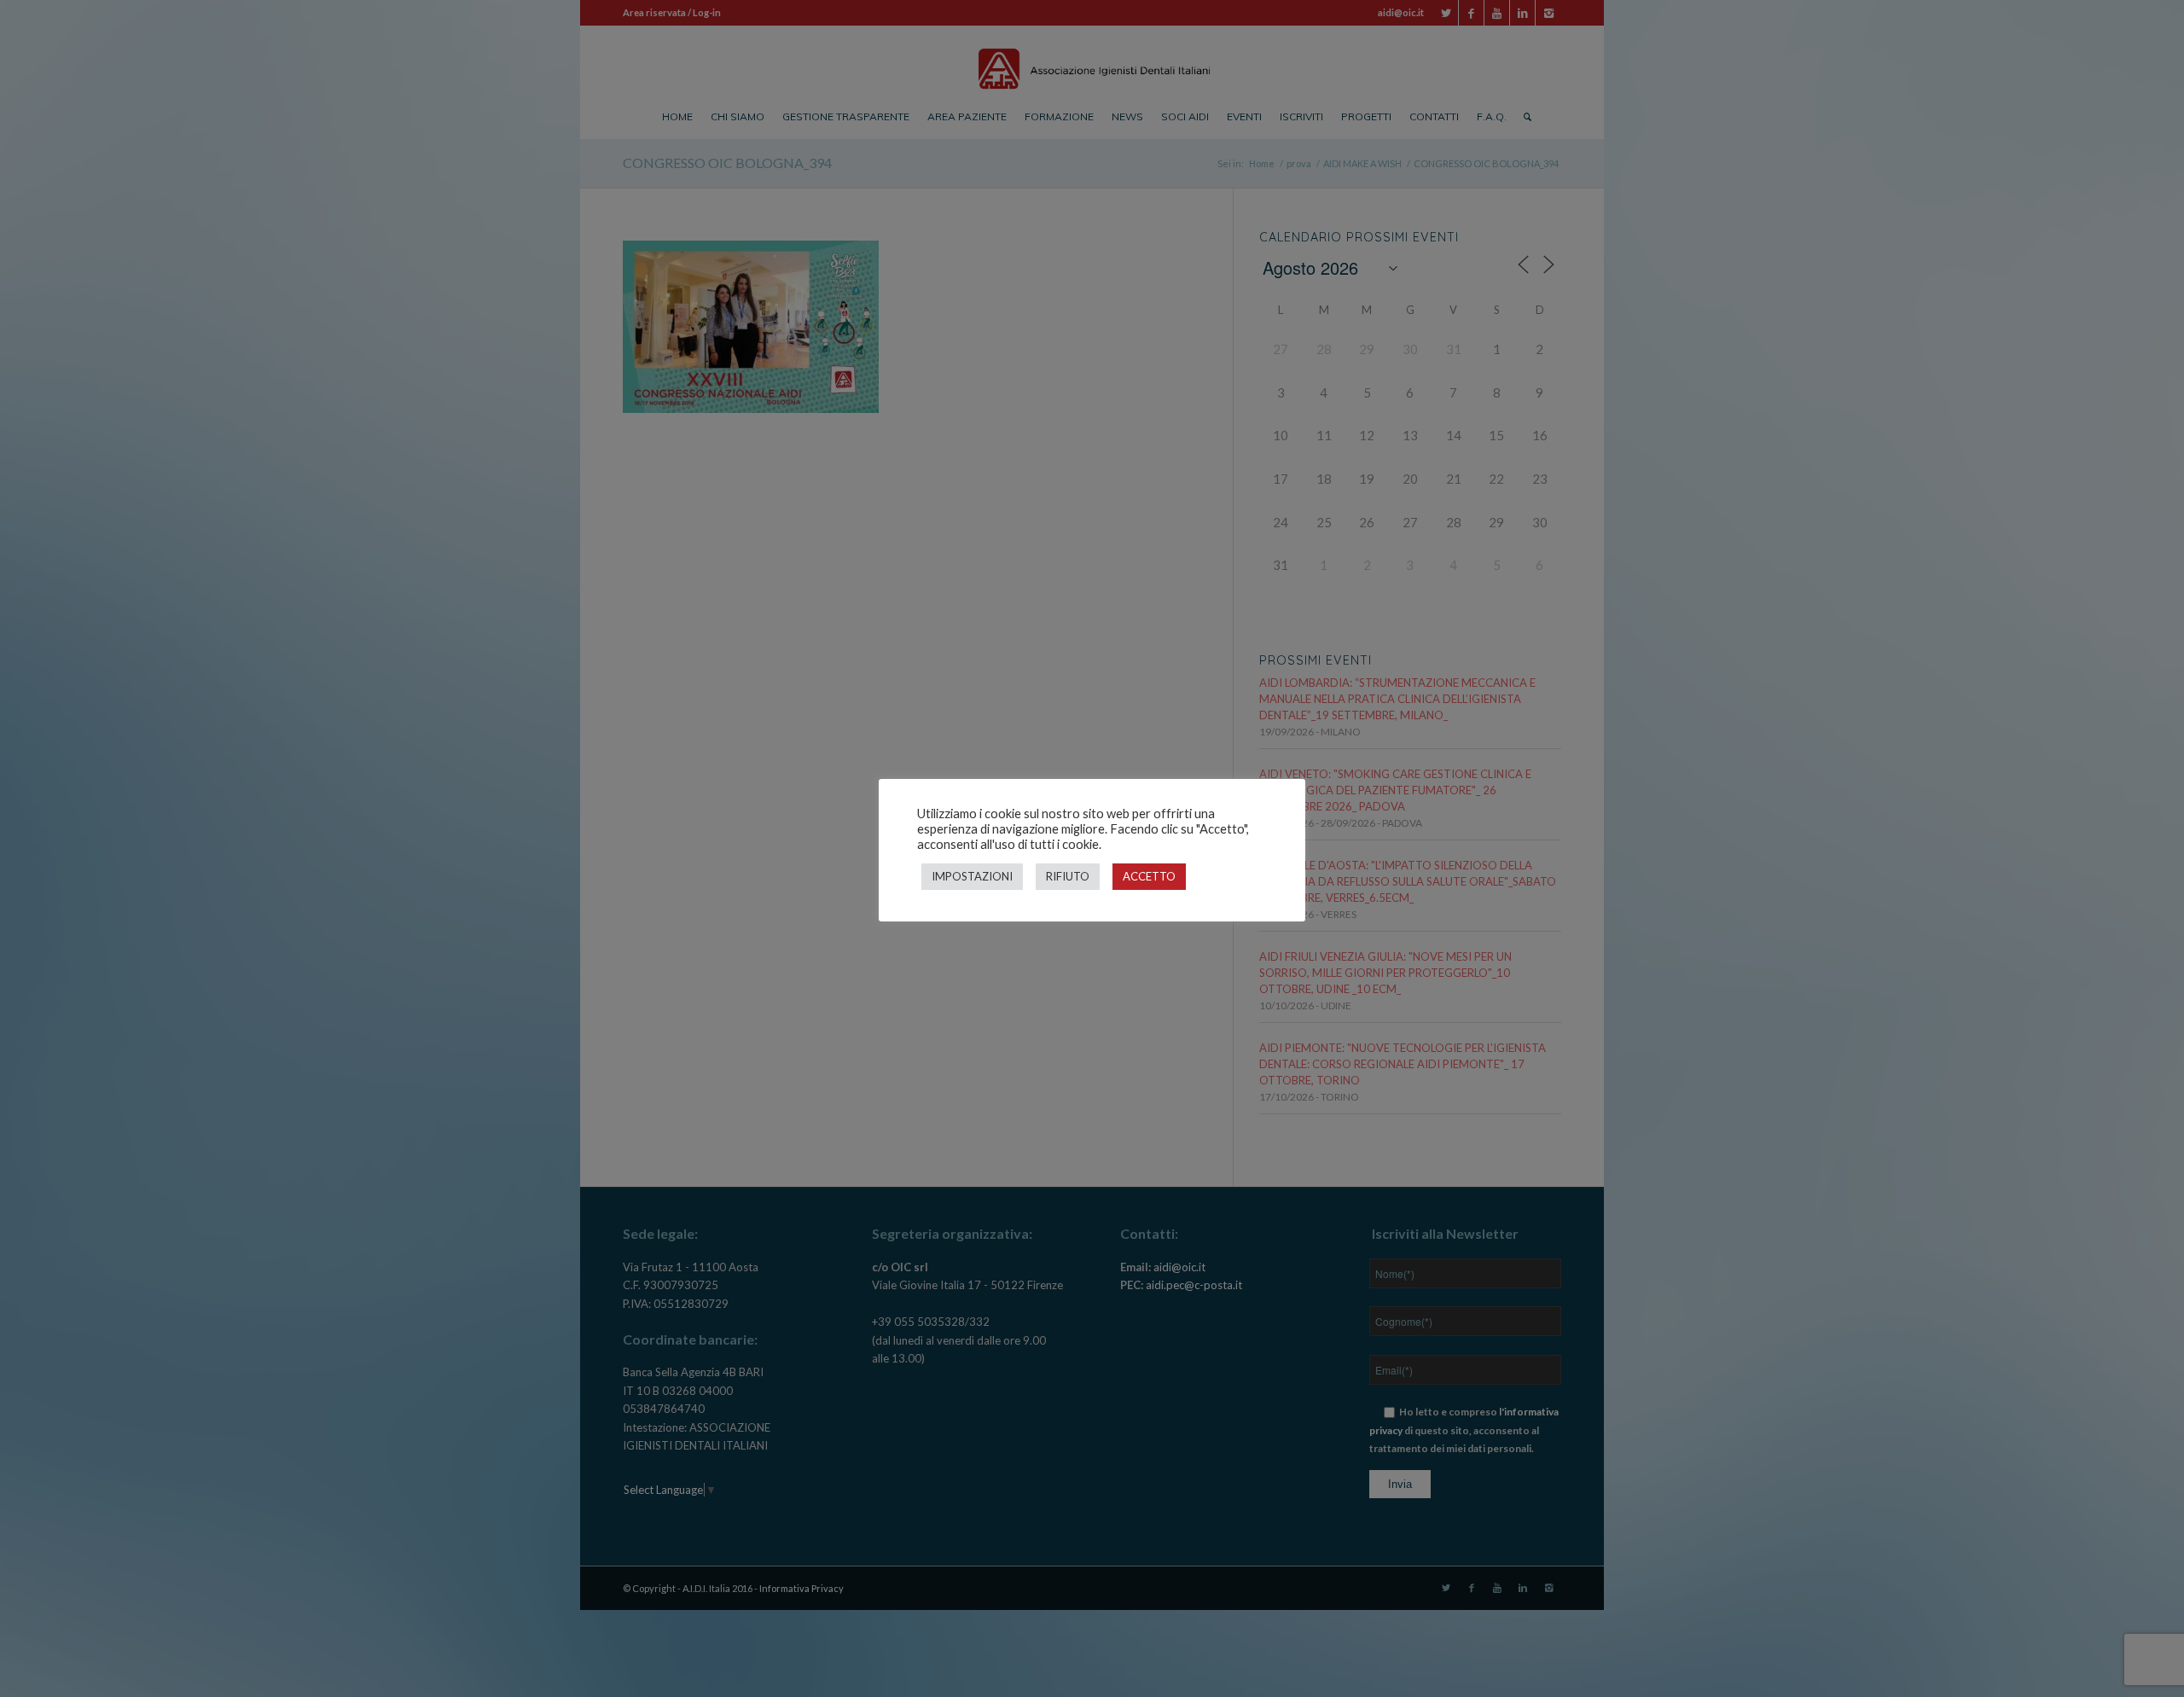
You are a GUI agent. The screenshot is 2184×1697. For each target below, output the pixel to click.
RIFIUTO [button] (1068, 876)
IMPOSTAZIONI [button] (972, 876)
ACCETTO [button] (1149, 876)
